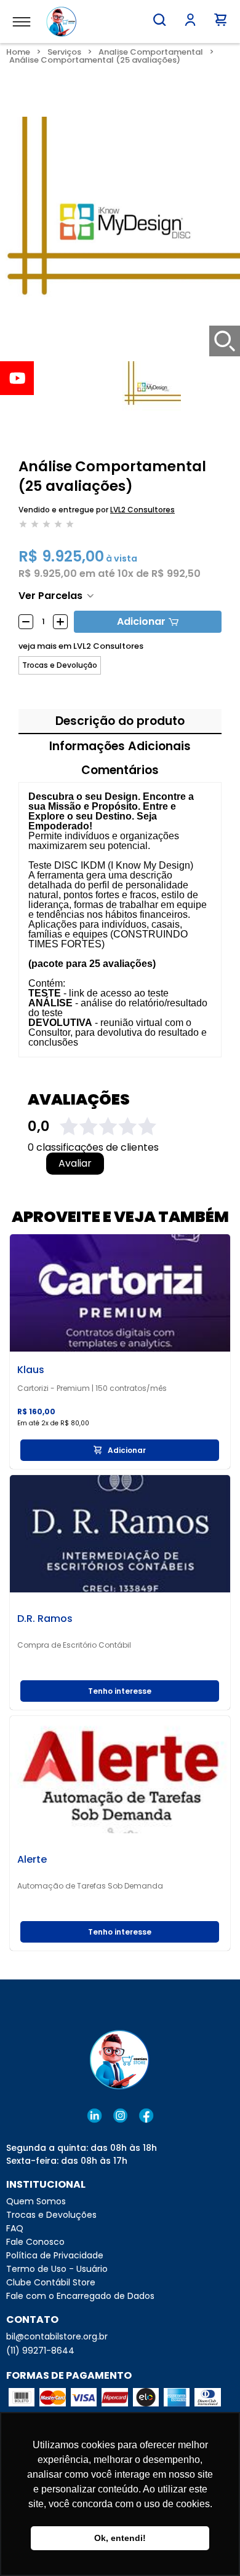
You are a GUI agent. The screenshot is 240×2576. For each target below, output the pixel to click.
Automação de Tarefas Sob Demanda (90, 1886)
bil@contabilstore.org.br (57, 2336)
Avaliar (75, 1164)
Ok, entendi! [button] (120, 2538)
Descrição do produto (120, 721)
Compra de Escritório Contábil (74, 1645)
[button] (159, 20)
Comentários (120, 770)
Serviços (64, 52)
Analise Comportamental (151, 52)
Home (18, 52)
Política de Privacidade (55, 2255)
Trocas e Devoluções (51, 2215)
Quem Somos (36, 2201)
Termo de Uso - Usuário (57, 2269)
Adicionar (141, 621)
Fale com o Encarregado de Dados (80, 2296)
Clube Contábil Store (51, 2282)
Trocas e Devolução (60, 665)
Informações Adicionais (120, 746)
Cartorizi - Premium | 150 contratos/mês (92, 1388)
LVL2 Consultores (142, 510)
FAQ (15, 2228)
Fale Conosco (35, 2242)
